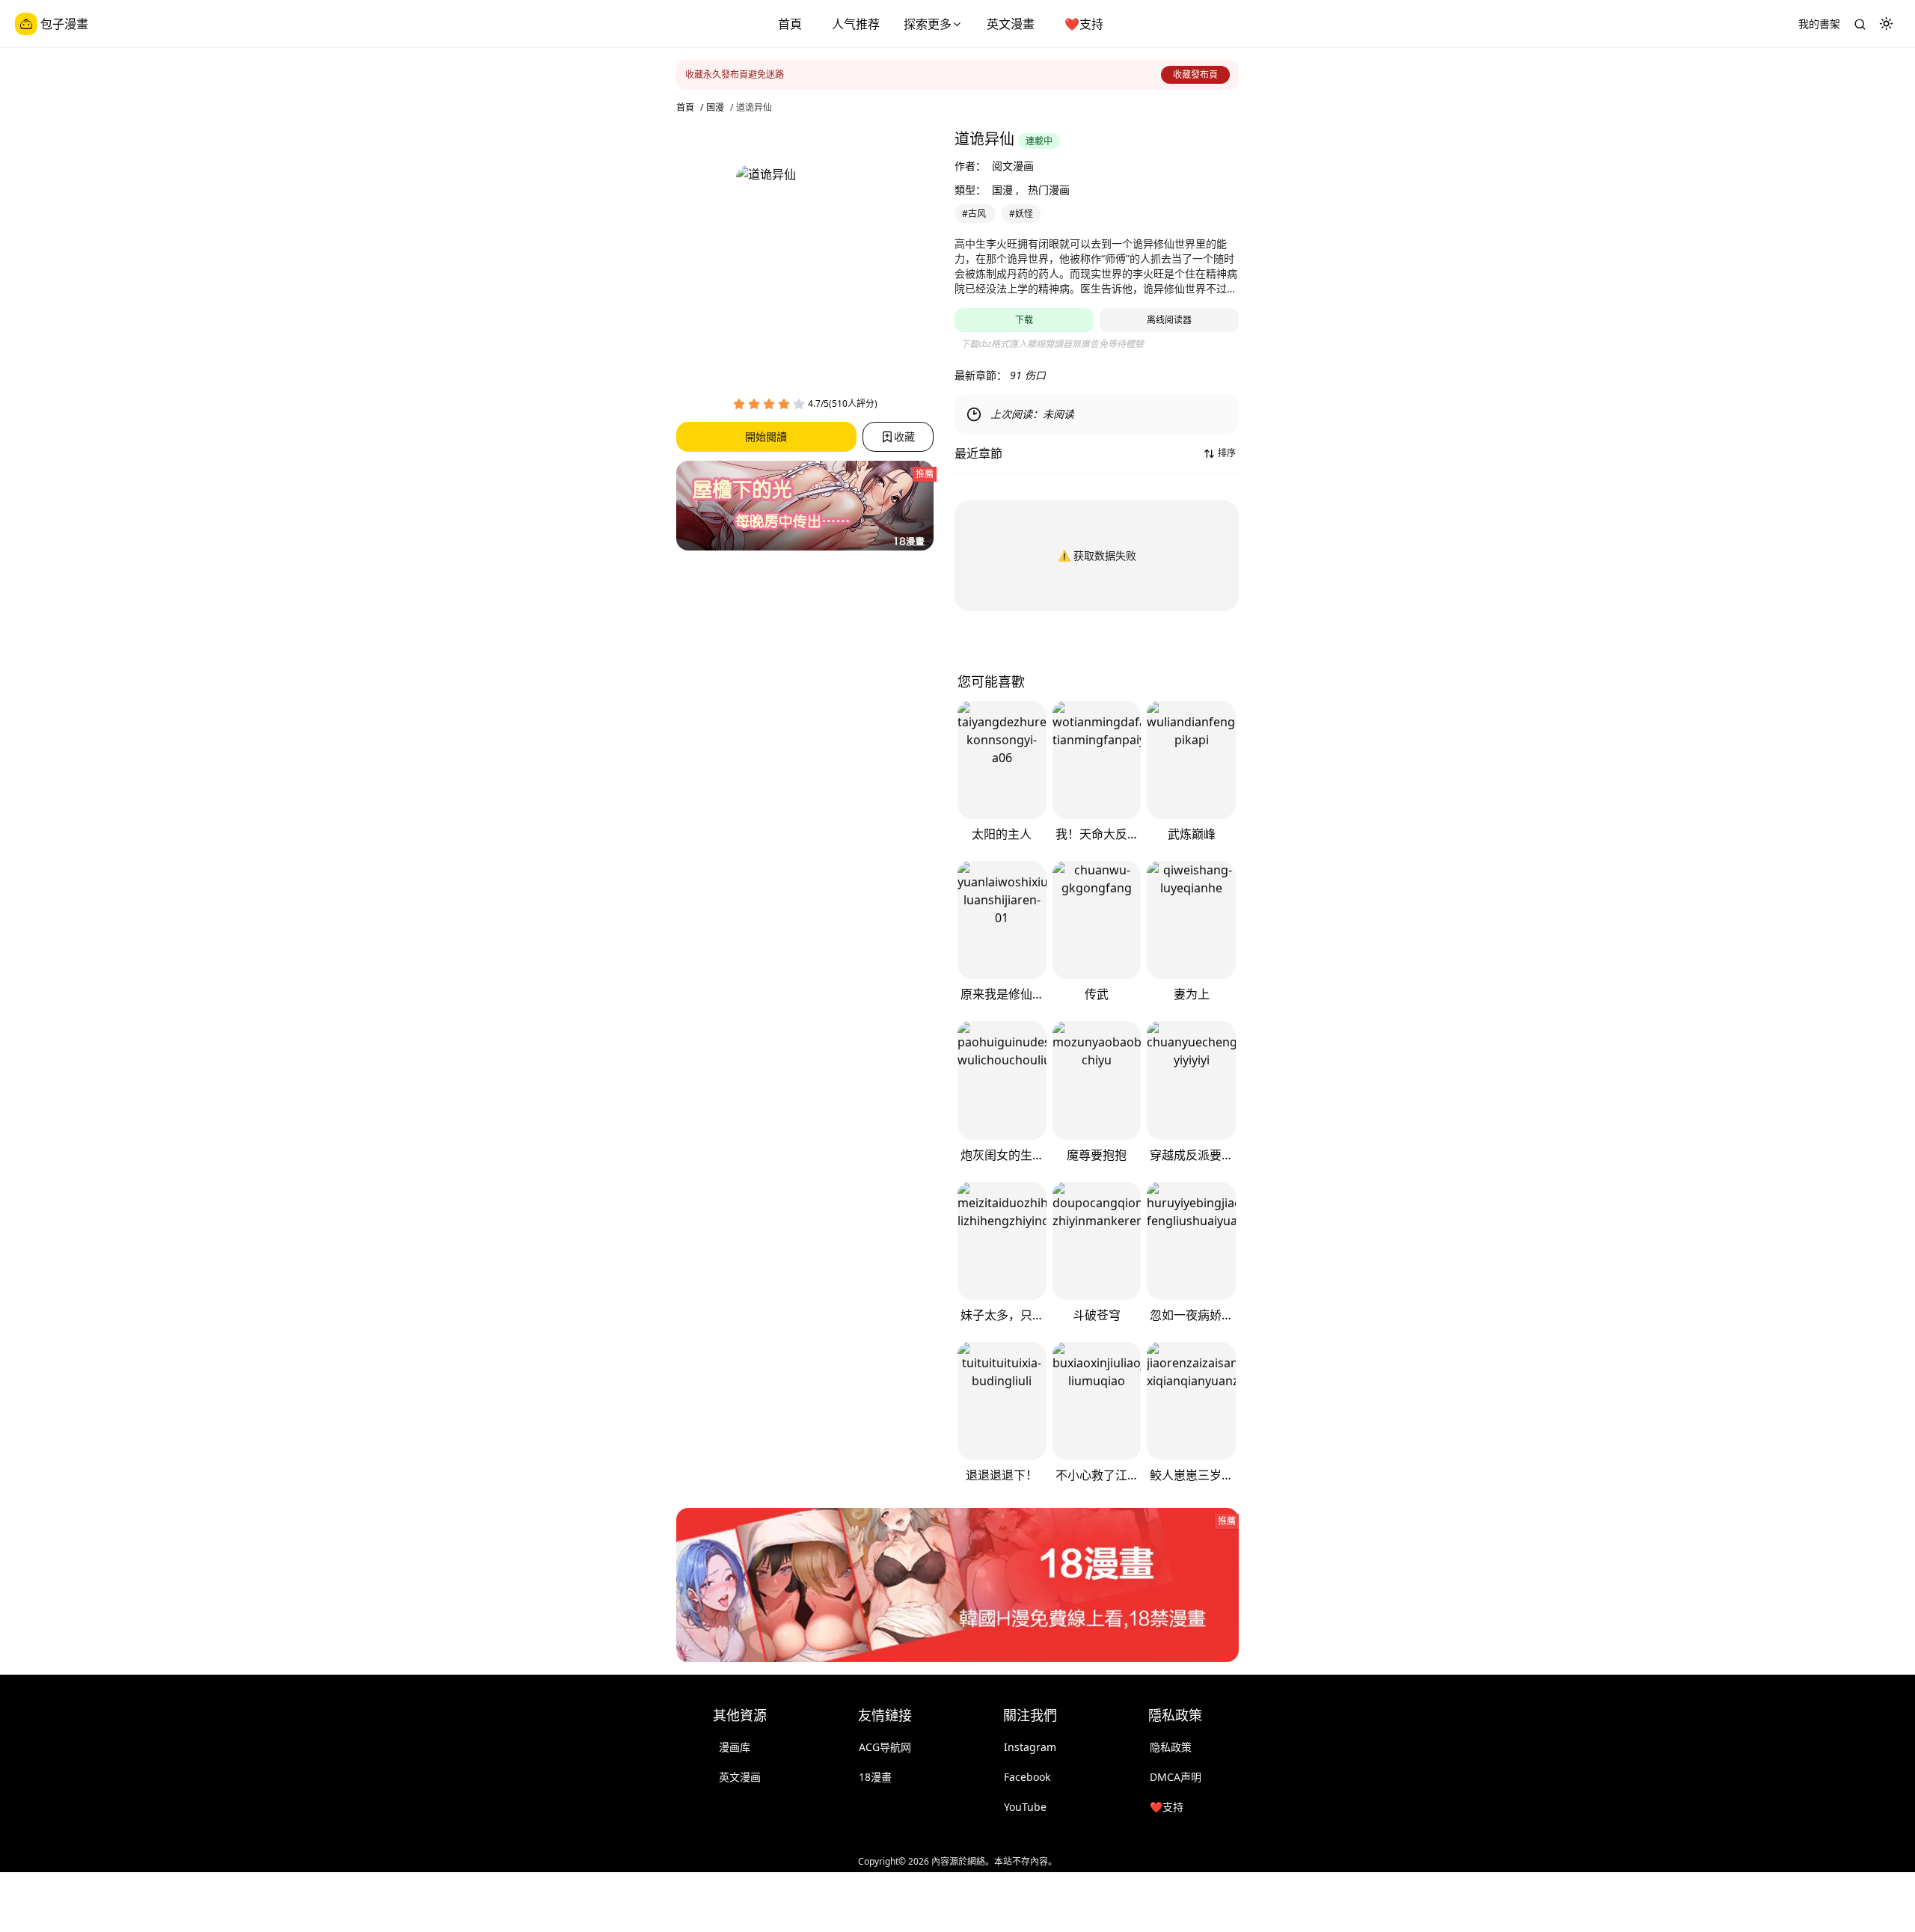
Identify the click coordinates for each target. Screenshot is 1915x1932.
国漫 (715, 108)
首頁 (790, 24)
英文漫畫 (1011, 24)
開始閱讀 (766, 436)
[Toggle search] (1860, 24)
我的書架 (1819, 24)
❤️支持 (1084, 24)
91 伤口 (1028, 375)
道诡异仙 (754, 108)
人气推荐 (856, 24)
